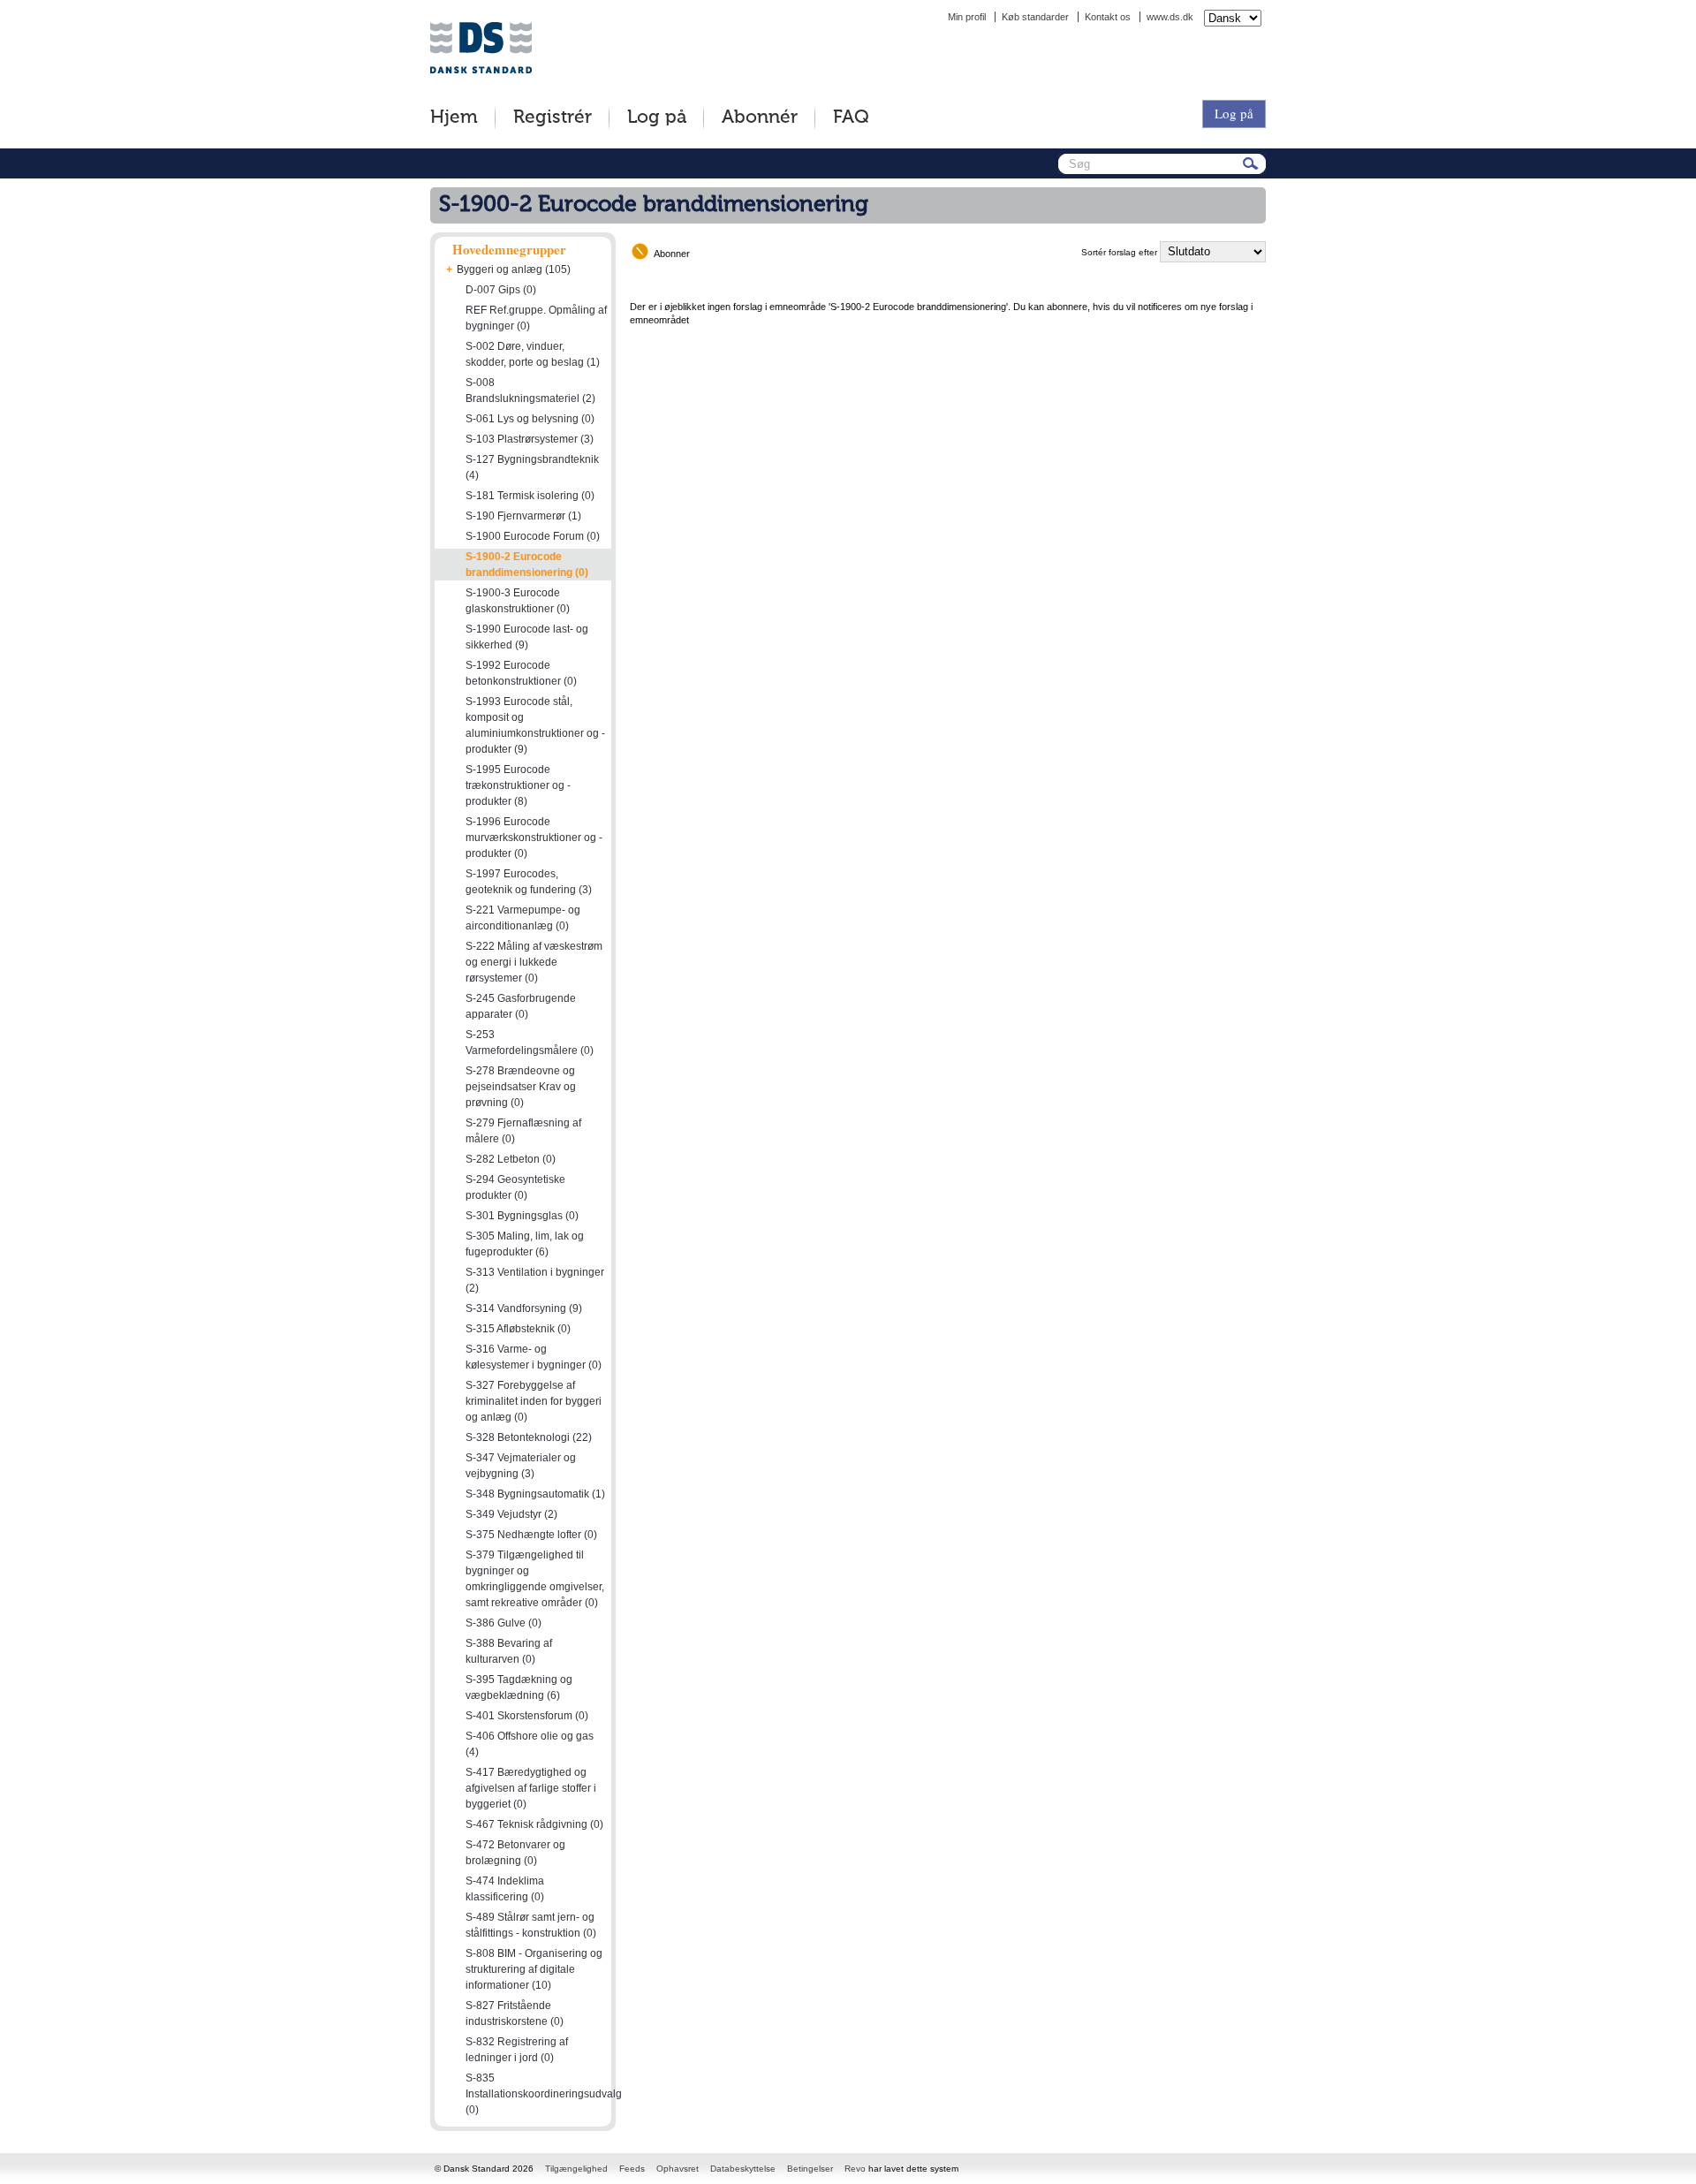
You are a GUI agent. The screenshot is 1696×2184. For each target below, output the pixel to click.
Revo (855, 2169)
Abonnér (760, 118)
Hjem (454, 118)
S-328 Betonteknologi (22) (529, 1437)
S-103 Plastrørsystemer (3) (530, 439)
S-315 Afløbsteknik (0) (518, 1329)
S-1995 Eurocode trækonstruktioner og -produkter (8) (518, 785)
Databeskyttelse (743, 2169)
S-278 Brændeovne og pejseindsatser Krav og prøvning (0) (521, 1087)
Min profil (967, 17)
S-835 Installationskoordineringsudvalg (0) (544, 2094)
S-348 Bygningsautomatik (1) (535, 1494)
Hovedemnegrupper (509, 249)
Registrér (553, 118)
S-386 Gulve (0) (503, 1623)
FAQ (851, 118)
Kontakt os (1108, 17)
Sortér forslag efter (1119, 252)
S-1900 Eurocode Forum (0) (533, 536)
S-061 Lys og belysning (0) (530, 419)
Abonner (672, 254)
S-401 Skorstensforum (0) (527, 1716)
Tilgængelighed (576, 2169)
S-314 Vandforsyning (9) (524, 1308)
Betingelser (810, 2169)
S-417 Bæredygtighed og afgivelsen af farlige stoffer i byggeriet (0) (531, 1788)
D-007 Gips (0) (501, 290)
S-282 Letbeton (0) (511, 1159)
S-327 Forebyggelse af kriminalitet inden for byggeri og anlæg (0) (534, 1401)
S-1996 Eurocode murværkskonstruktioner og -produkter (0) (534, 838)
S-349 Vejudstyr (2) (511, 1514)
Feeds (632, 2169)
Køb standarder (1035, 17)
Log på (657, 118)
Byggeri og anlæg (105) (514, 269)
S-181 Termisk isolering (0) (530, 496)
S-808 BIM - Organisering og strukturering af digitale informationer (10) (534, 1969)
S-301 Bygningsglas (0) (522, 1216)
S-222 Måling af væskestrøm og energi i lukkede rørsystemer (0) (534, 962)
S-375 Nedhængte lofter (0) (531, 1535)
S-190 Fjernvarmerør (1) (523, 516)
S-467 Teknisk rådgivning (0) (534, 1824)
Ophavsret (678, 2169)
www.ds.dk (1170, 17)
